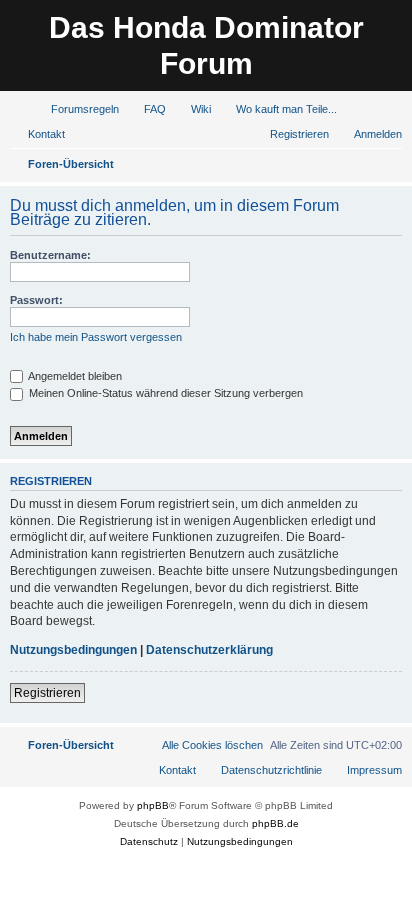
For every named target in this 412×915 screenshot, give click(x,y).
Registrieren (47, 693)
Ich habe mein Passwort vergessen (96, 337)
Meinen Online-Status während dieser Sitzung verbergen (164, 393)
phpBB (153, 805)
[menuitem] (76, 109)
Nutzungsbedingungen (73, 650)
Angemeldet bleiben (74, 376)
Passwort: (36, 300)
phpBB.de (275, 823)
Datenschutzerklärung (209, 650)
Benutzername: (50, 255)
